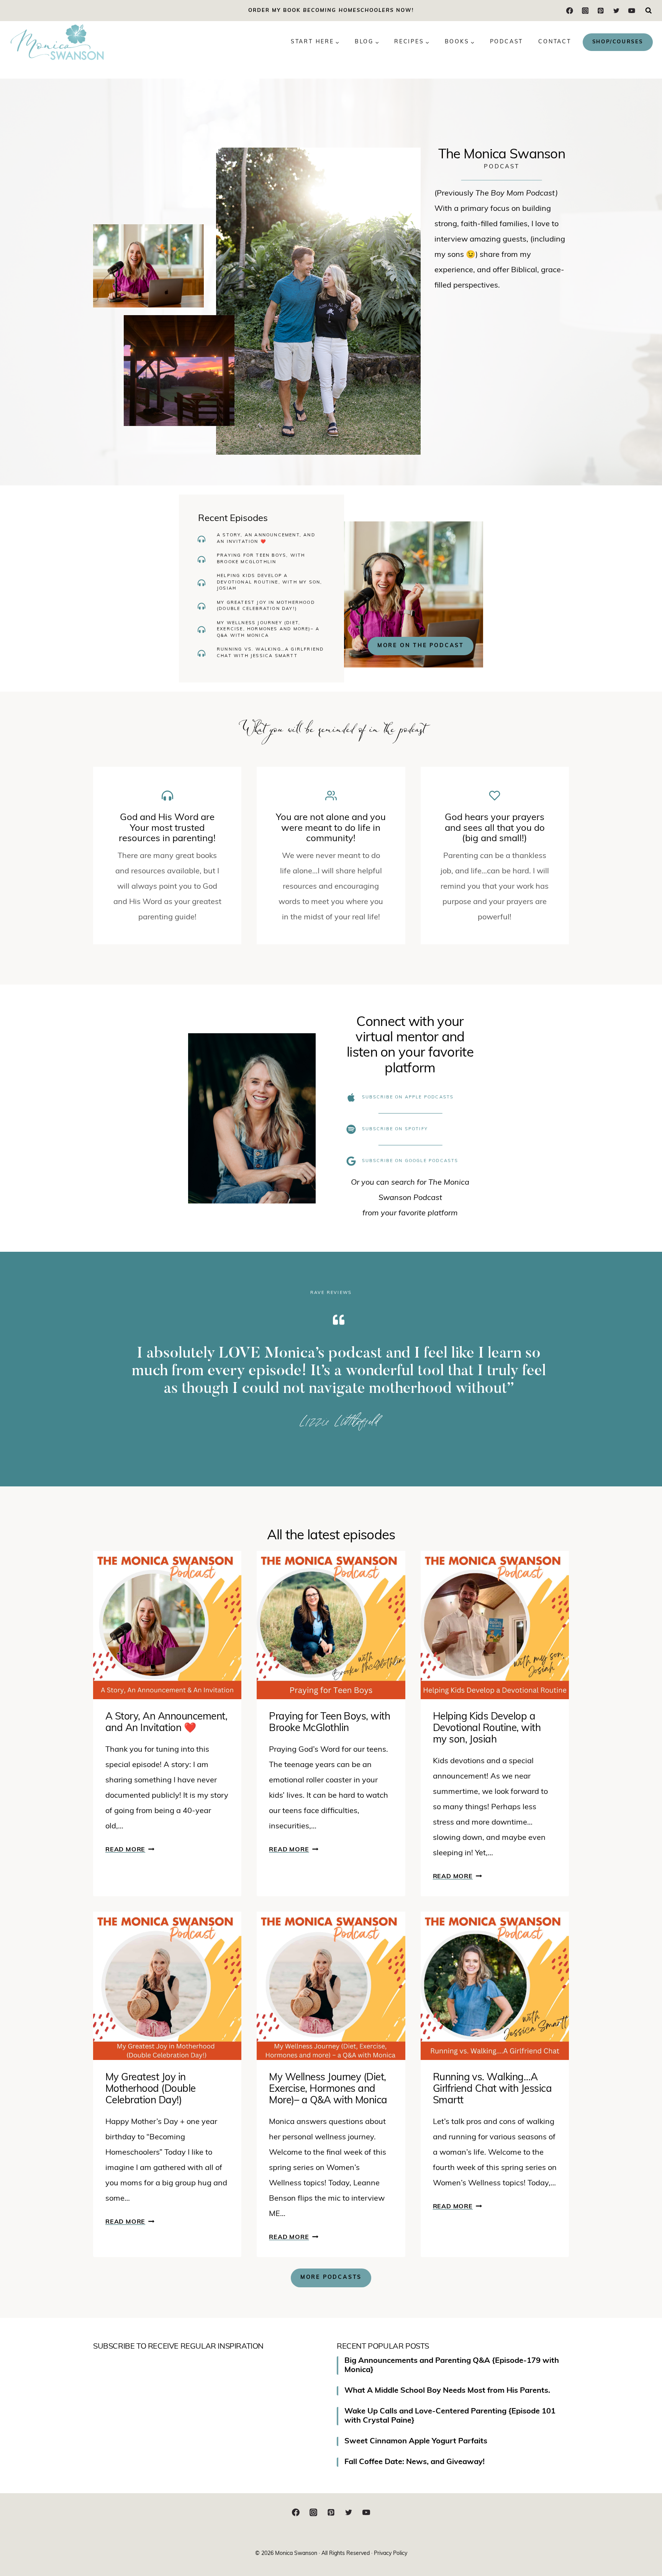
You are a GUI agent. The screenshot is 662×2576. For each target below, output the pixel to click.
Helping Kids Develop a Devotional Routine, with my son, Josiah (270, 582)
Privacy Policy (391, 2554)
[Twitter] (616, 11)
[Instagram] (585, 11)
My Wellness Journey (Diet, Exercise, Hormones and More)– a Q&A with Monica (268, 630)
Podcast (507, 42)
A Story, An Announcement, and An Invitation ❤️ (266, 539)
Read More (129, 1850)
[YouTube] (632, 11)
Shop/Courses (618, 42)
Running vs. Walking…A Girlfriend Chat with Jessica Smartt (270, 653)
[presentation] (167, 1625)
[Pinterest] (601, 11)
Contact (555, 42)
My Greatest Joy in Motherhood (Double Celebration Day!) (266, 606)
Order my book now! (331, 11)
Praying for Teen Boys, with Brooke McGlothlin (261, 559)
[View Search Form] (649, 11)
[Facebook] (570, 11)
